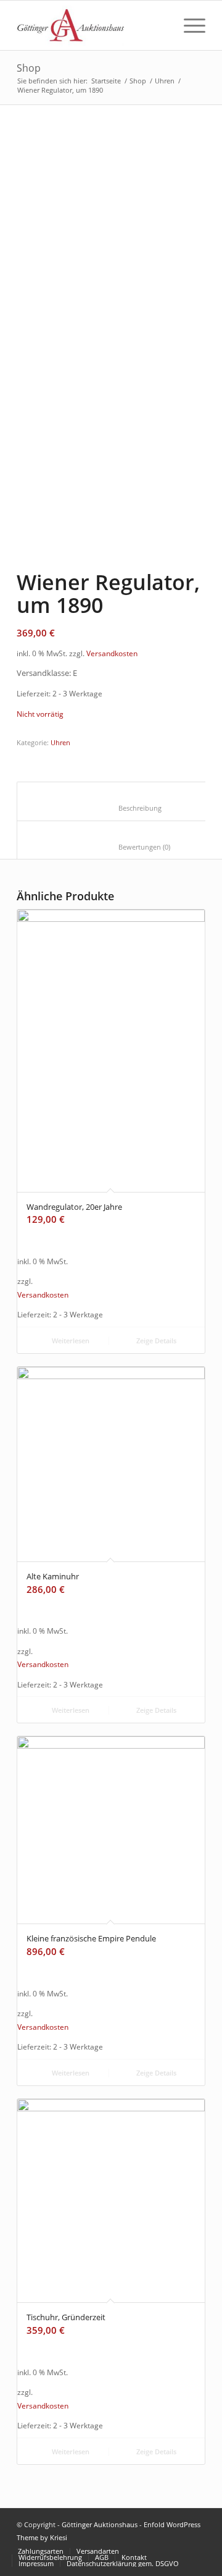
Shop (29, 68)
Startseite (106, 81)
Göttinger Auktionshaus (100, 2524)
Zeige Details (155, 1341)
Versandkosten (112, 653)
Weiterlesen (70, 1341)
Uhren (165, 81)
